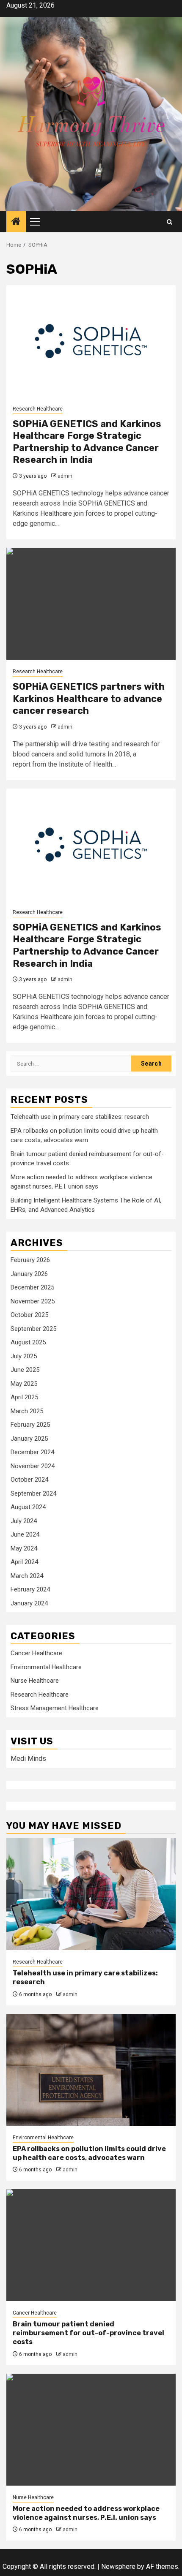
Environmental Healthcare (46, 1667)
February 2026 (30, 1260)
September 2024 (33, 1493)
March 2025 (27, 1411)
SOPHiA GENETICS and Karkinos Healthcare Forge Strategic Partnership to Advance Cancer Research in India (87, 442)
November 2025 (33, 1301)
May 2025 (24, 1384)
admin (65, 476)
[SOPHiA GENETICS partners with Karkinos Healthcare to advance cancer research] (91, 604)
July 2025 (24, 1356)
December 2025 (32, 1287)
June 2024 (25, 1534)
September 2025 (33, 1329)
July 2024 (24, 1521)
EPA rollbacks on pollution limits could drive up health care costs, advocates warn (89, 2153)
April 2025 (24, 1397)
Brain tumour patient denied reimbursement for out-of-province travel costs (88, 2333)
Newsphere (118, 2566)
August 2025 (28, 1342)
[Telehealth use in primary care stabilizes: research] (91, 1894)
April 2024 (24, 1562)
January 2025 (29, 1439)
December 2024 (32, 1452)
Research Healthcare (38, 409)
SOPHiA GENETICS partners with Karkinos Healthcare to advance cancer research (89, 699)
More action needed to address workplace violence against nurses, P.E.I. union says (86, 2513)
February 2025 (30, 1425)
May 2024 (24, 1548)
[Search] (170, 222)
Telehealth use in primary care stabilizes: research (80, 1117)
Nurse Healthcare (35, 1681)
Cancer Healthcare (36, 1653)
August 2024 (28, 1507)
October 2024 (29, 1480)
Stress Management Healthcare (55, 1708)
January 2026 (29, 1274)
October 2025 (29, 1315)
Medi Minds (28, 1759)
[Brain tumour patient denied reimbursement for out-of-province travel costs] (91, 2245)
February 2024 (30, 1589)
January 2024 (29, 1603)
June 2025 (25, 1370)
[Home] (16, 222)
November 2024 (33, 1466)
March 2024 (27, 1576)
